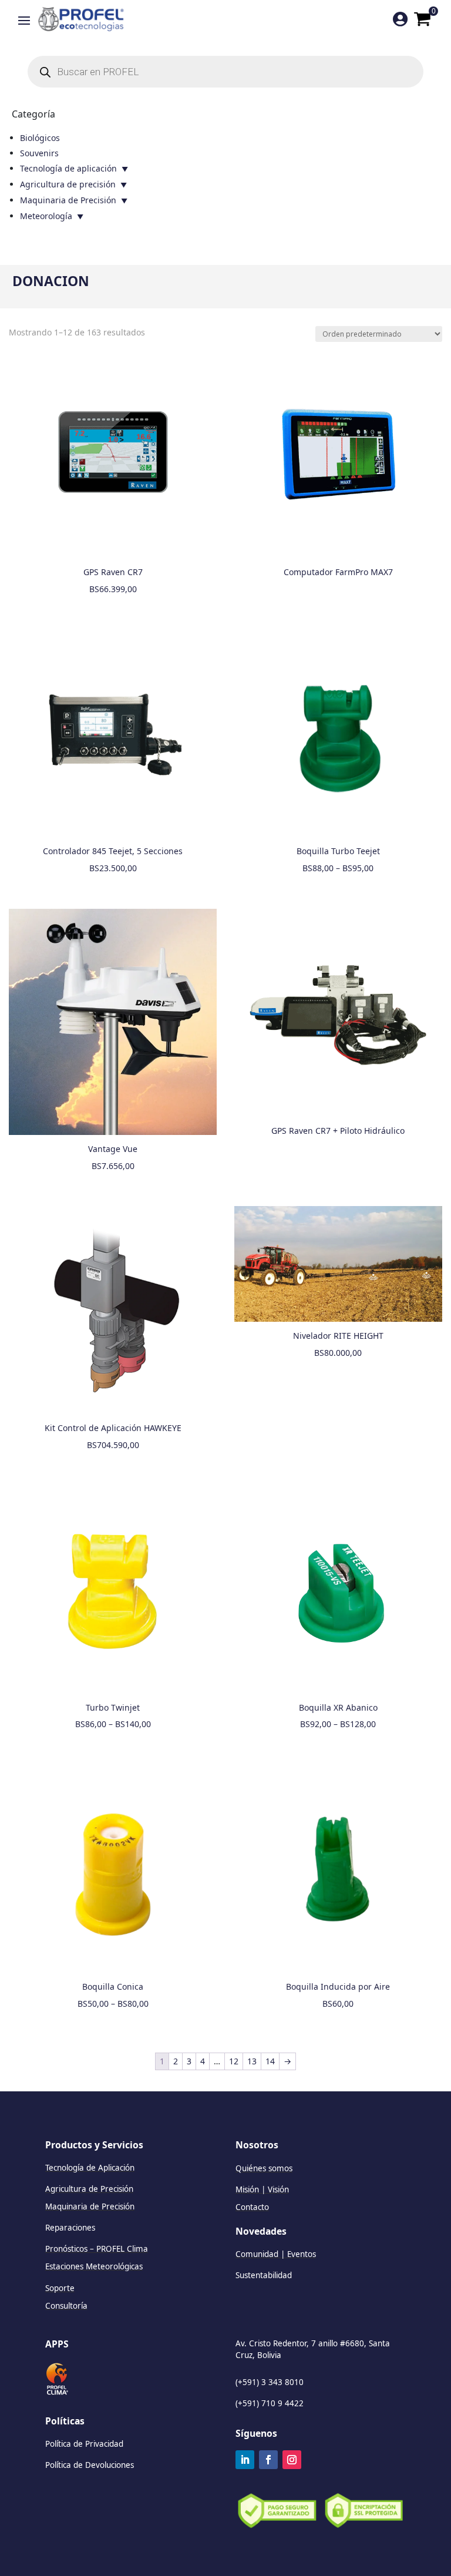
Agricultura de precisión (68, 184)
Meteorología (46, 216)
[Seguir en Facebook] (268, 2460)
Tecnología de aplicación (68, 168)
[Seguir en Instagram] (292, 2460)
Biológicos (40, 138)
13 (252, 2061)
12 (234, 2061)
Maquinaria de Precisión (68, 200)
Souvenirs (39, 153)
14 (270, 2061)
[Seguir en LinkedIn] (245, 2460)
